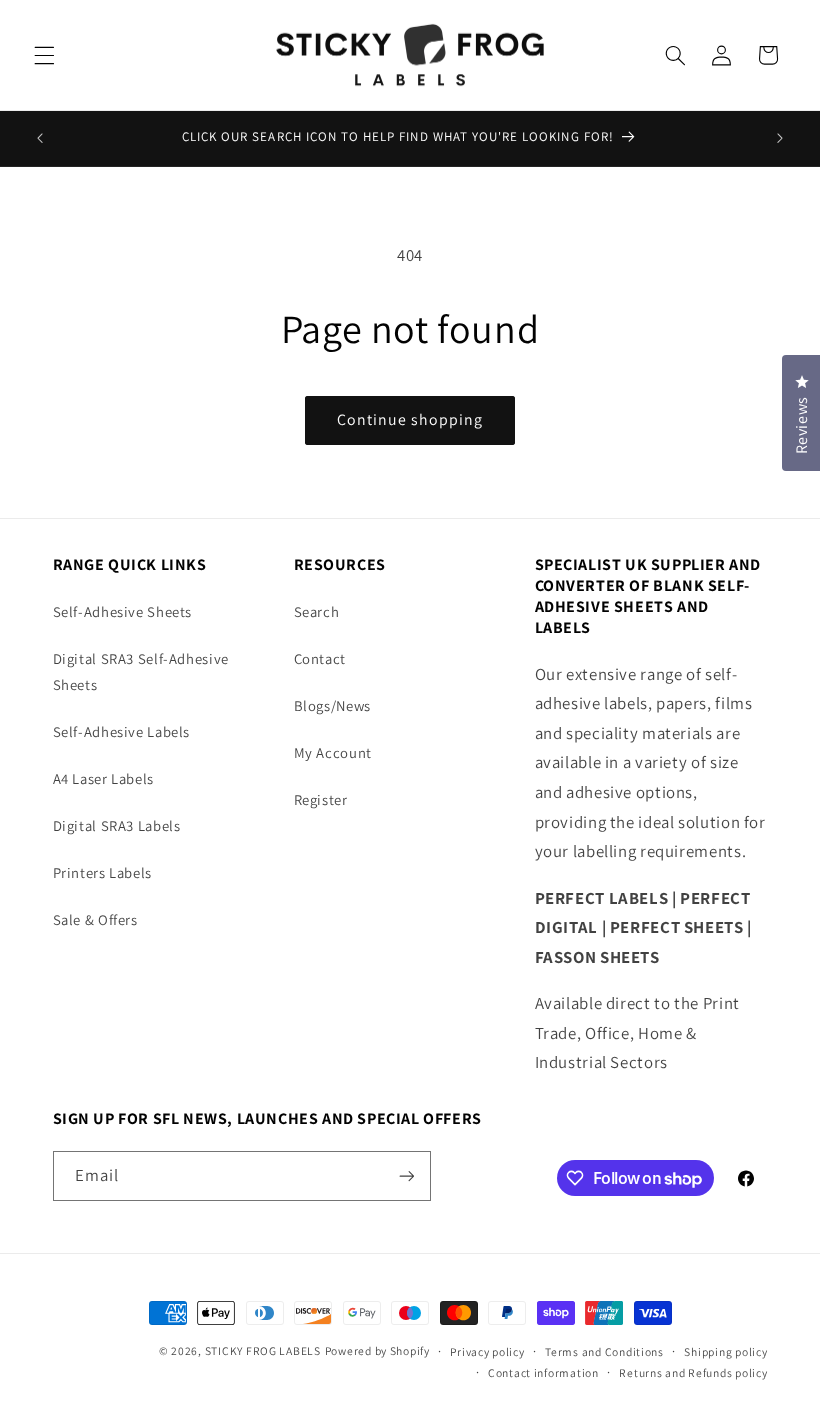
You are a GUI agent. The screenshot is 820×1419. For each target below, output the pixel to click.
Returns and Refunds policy (693, 1372)
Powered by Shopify (377, 1350)
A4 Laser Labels (103, 778)
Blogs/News (332, 705)
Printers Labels (102, 872)
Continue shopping (410, 419)
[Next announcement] (780, 139)
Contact (320, 658)
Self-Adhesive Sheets (123, 611)
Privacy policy (487, 1351)
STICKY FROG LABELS (263, 1350)
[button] (44, 55)
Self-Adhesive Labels (122, 731)
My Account (333, 752)
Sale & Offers (95, 919)
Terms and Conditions (604, 1351)
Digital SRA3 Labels (117, 825)
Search (317, 611)
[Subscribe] (406, 1175)
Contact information (543, 1372)
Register (321, 799)
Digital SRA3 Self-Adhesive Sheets (141, 671)
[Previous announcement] (40, 139)
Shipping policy (725, 1351)
